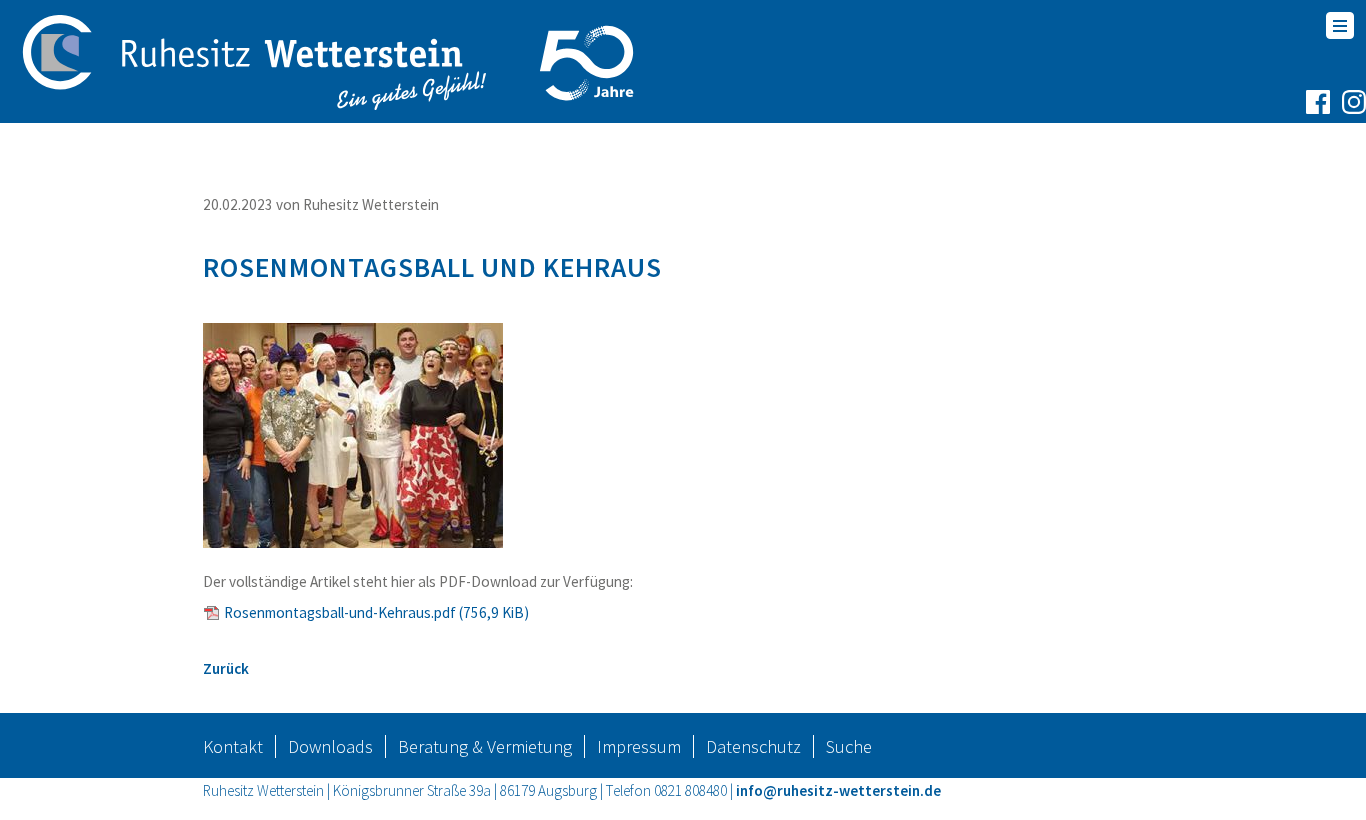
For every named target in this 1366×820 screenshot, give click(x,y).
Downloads (330, 746)
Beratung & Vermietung (485, 746)
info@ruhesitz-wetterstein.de (838, 790)
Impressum (639, 746)
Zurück (226, 668)
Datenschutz (753, 746)
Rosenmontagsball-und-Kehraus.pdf (376, 612)
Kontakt (233, 746)
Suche (849, 746)
